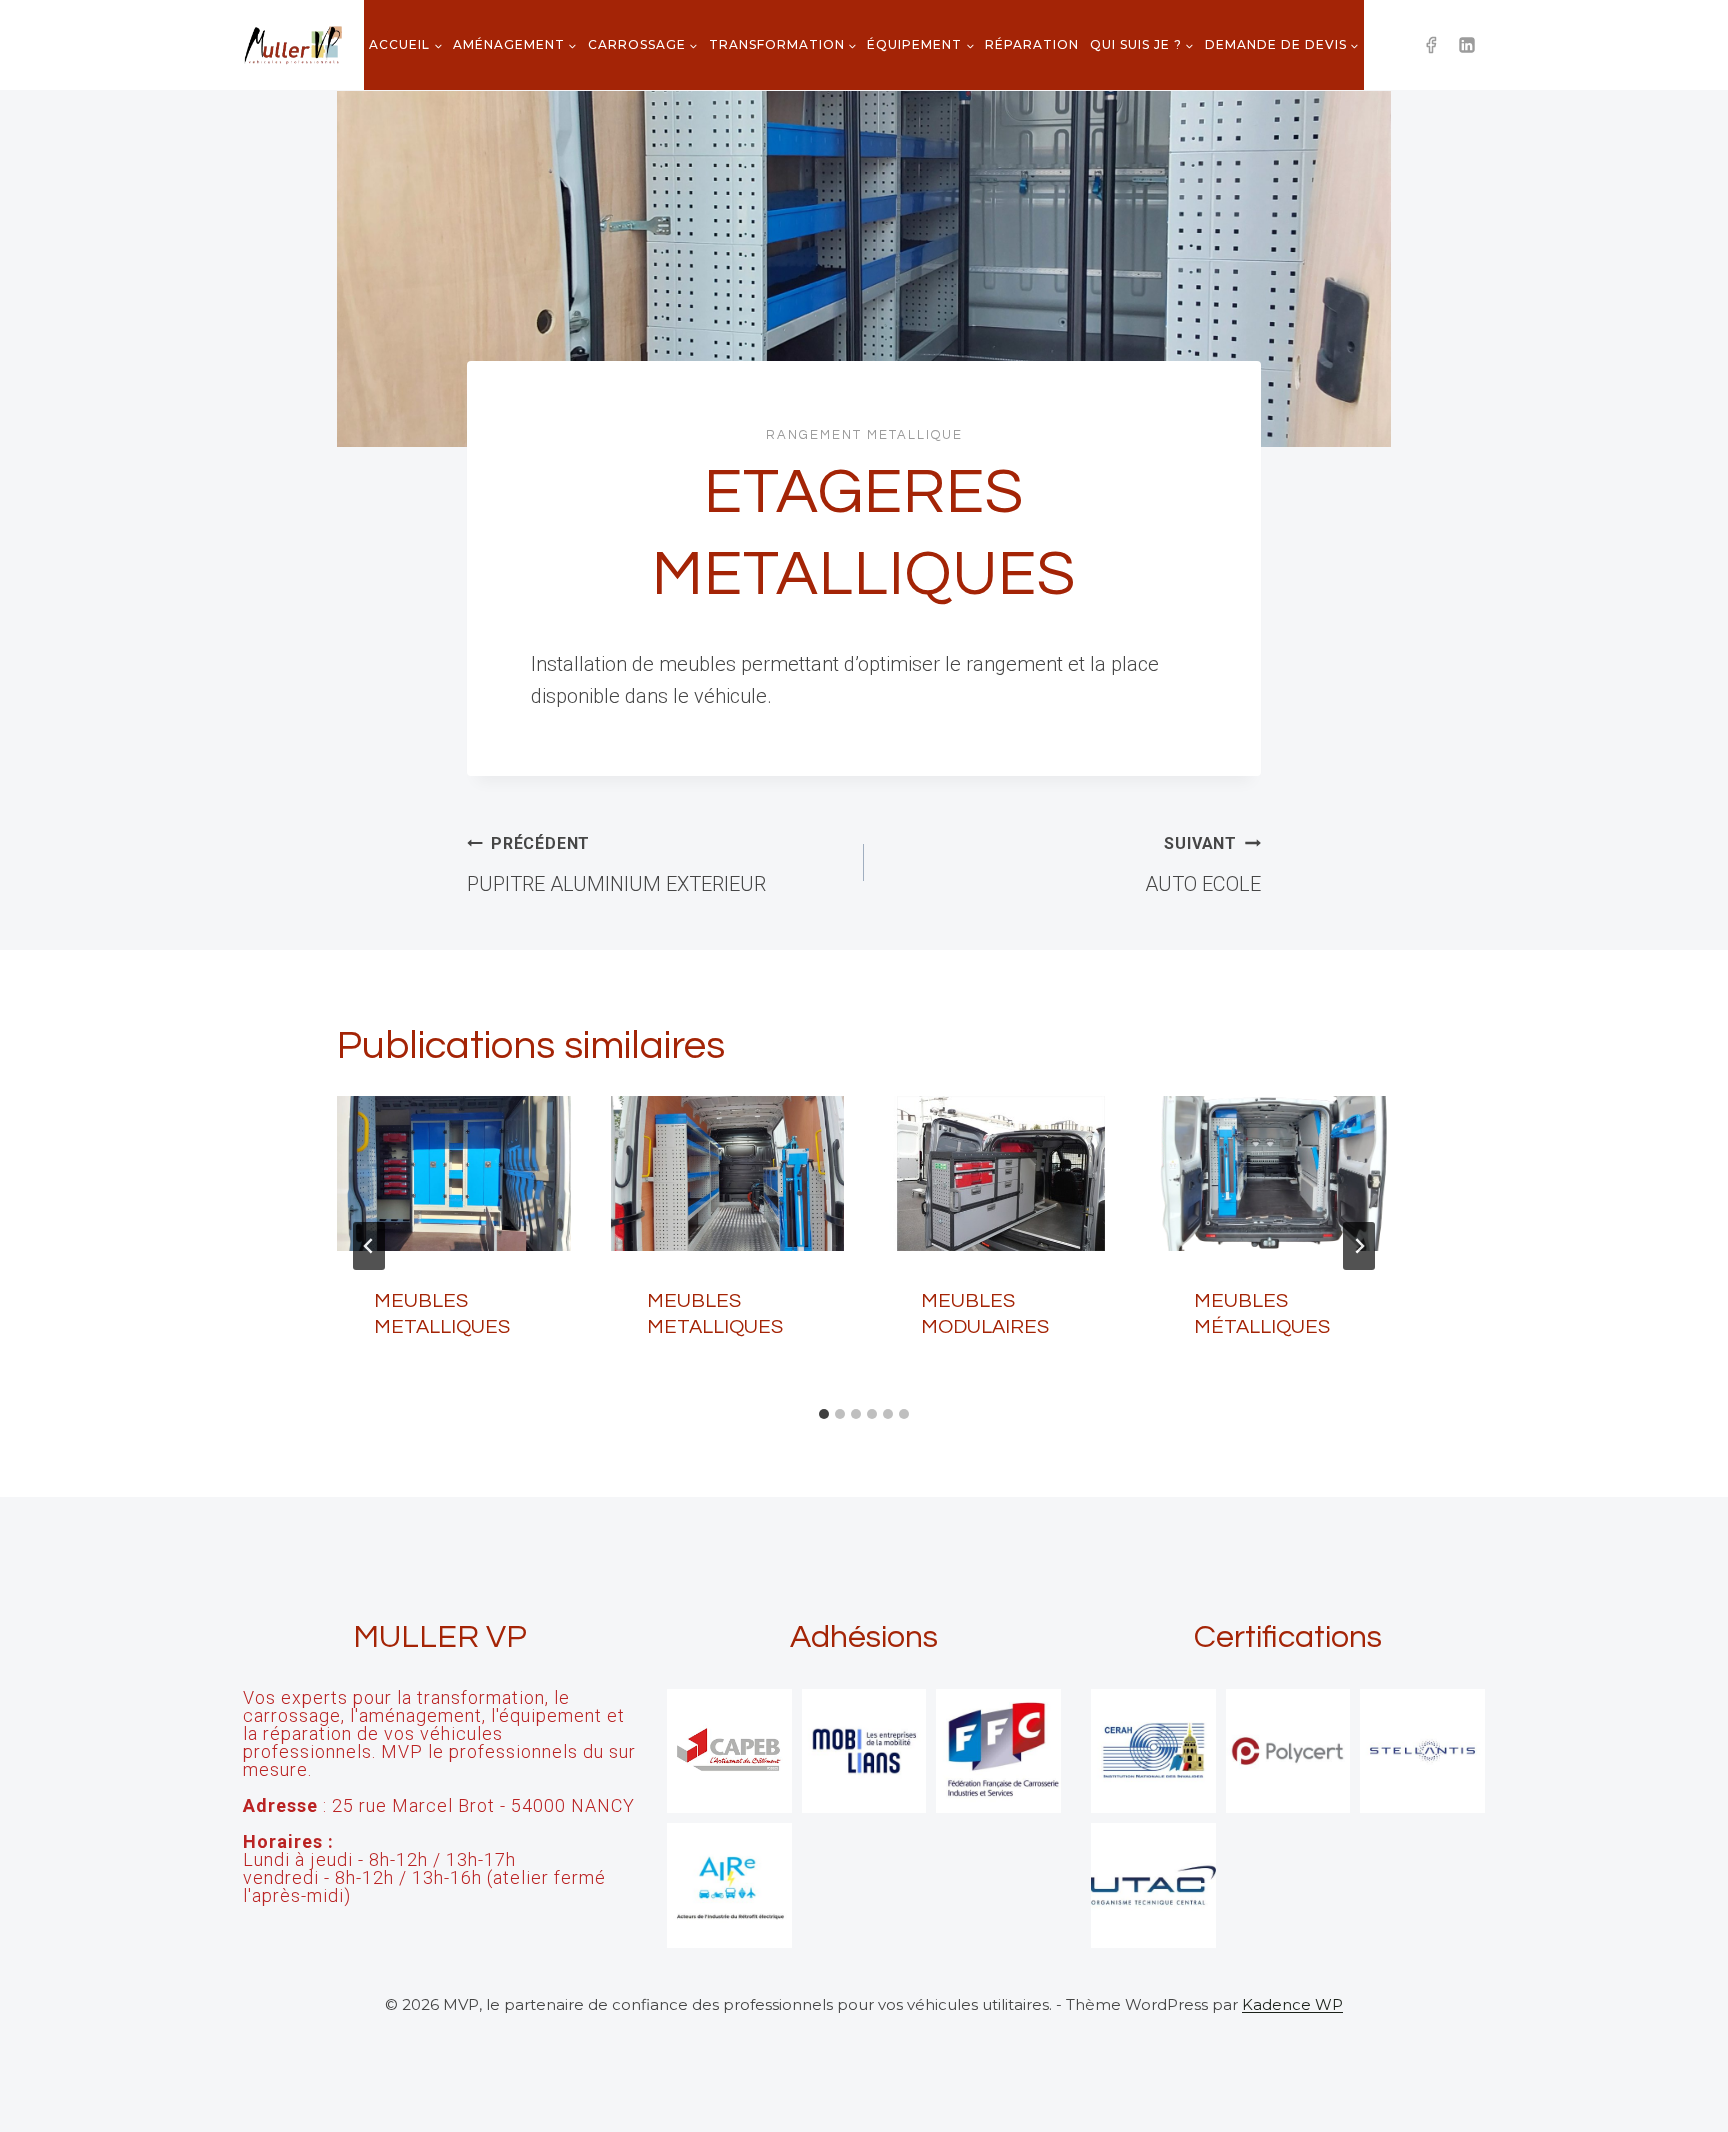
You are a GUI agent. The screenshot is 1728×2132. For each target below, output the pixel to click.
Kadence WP (1292, 2004)
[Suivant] (1359, 1246)
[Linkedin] (1467, 45)
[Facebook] (1431, 45)
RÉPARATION (1032, 44)
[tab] (824, 1414)
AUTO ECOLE (1203, 865)
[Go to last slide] (369, 1246)
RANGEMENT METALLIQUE (864, 435)
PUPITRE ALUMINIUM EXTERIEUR (616, 865)
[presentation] (454, 1174)
